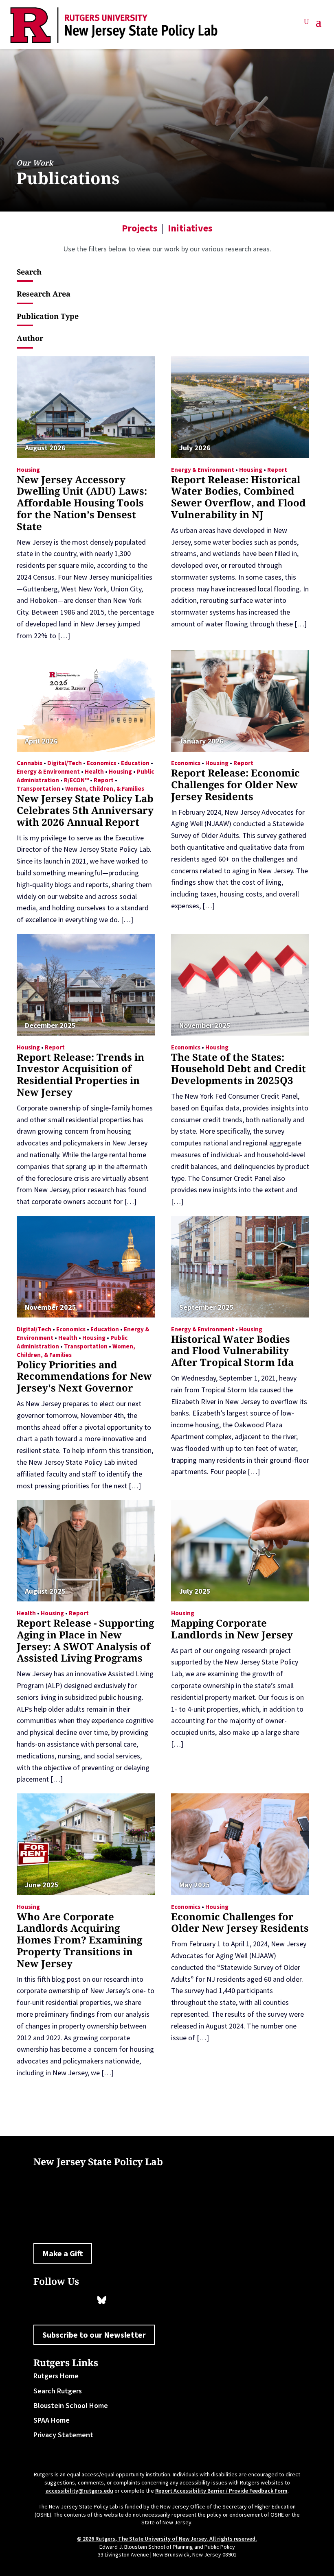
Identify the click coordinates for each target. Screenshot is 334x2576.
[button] (319, 25)
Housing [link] (28, 470)
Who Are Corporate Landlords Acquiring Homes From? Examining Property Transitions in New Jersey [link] (79, 1940)
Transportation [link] (38, 789)
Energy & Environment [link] (203, 470)
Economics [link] (101, 763)
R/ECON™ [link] (76, 780)
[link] (114, 25)
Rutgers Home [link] (56, 2376)
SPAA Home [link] (52, 2420)
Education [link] (135, 763)
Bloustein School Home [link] (71, 2405)
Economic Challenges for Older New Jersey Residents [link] (240, 1922)
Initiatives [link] (190, 228)
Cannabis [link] (30, 763)
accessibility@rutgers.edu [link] (79, 2491)
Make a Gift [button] (63, 2253)
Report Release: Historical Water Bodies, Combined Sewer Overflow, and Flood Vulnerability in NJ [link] (238, 497)
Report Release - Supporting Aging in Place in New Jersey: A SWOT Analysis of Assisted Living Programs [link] (85, 1640)
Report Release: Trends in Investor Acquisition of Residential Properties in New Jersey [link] (80, 1074)
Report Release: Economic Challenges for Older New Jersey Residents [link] (235, 784)
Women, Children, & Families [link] (105, 789)
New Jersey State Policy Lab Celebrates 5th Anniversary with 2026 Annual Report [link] (85, 810)
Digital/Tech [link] (65, 763)
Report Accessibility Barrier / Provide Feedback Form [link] (221, 2491)
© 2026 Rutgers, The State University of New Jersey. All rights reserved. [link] (167, 2539)
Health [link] (94, 771)
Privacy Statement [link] (63, 2435)
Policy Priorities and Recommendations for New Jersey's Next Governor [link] (84, 1376)
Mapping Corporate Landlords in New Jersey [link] (232, 1629)
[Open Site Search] (306, 25)
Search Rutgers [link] (58, 2391)
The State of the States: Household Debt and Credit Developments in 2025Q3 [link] (238, 1069)
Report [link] (277, 470)
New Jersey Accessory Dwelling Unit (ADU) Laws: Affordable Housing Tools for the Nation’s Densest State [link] (82, 503)
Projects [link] (140, 228)
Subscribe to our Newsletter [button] (94, 2335)
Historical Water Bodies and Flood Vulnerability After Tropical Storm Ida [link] (232, 1351)
